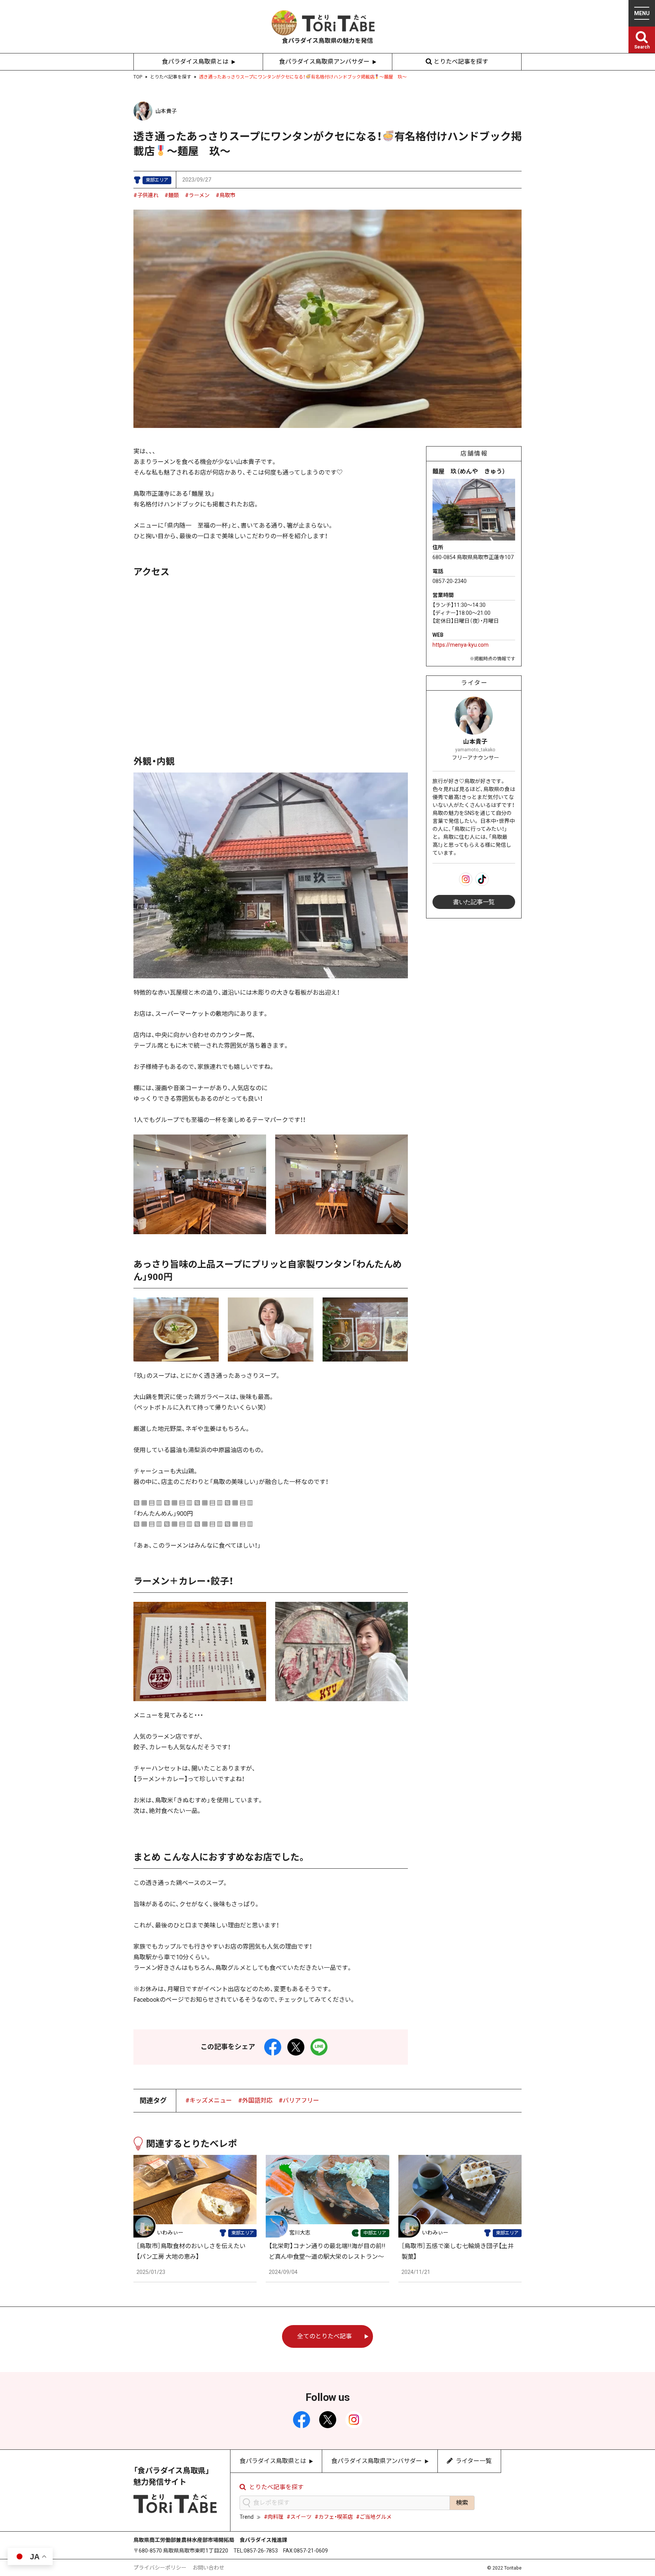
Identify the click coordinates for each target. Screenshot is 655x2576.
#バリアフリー (299, 2100)
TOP (138, 77)
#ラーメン (197, 195)
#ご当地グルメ (374, 2517)
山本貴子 (166, 111)
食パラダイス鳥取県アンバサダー (324, 62)
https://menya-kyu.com (461, 645)
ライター (474, 683)
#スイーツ (299, 2517)
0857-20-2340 (450, 581)
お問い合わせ (208, 2568)
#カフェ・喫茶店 (334, 2517)
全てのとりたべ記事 (324, 2336)
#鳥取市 (226, 195)
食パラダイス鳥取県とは (195, 62)
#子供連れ (146, 195)
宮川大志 (300, 2233)
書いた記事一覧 (474, 902)
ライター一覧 (474, 2461)
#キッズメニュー (209, 2100)
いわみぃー (170, 2233)
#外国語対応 (255, 2100)
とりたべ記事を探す (461, 62)
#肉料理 (274, 2517)
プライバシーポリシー (160, 2568)
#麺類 (172, 195)
